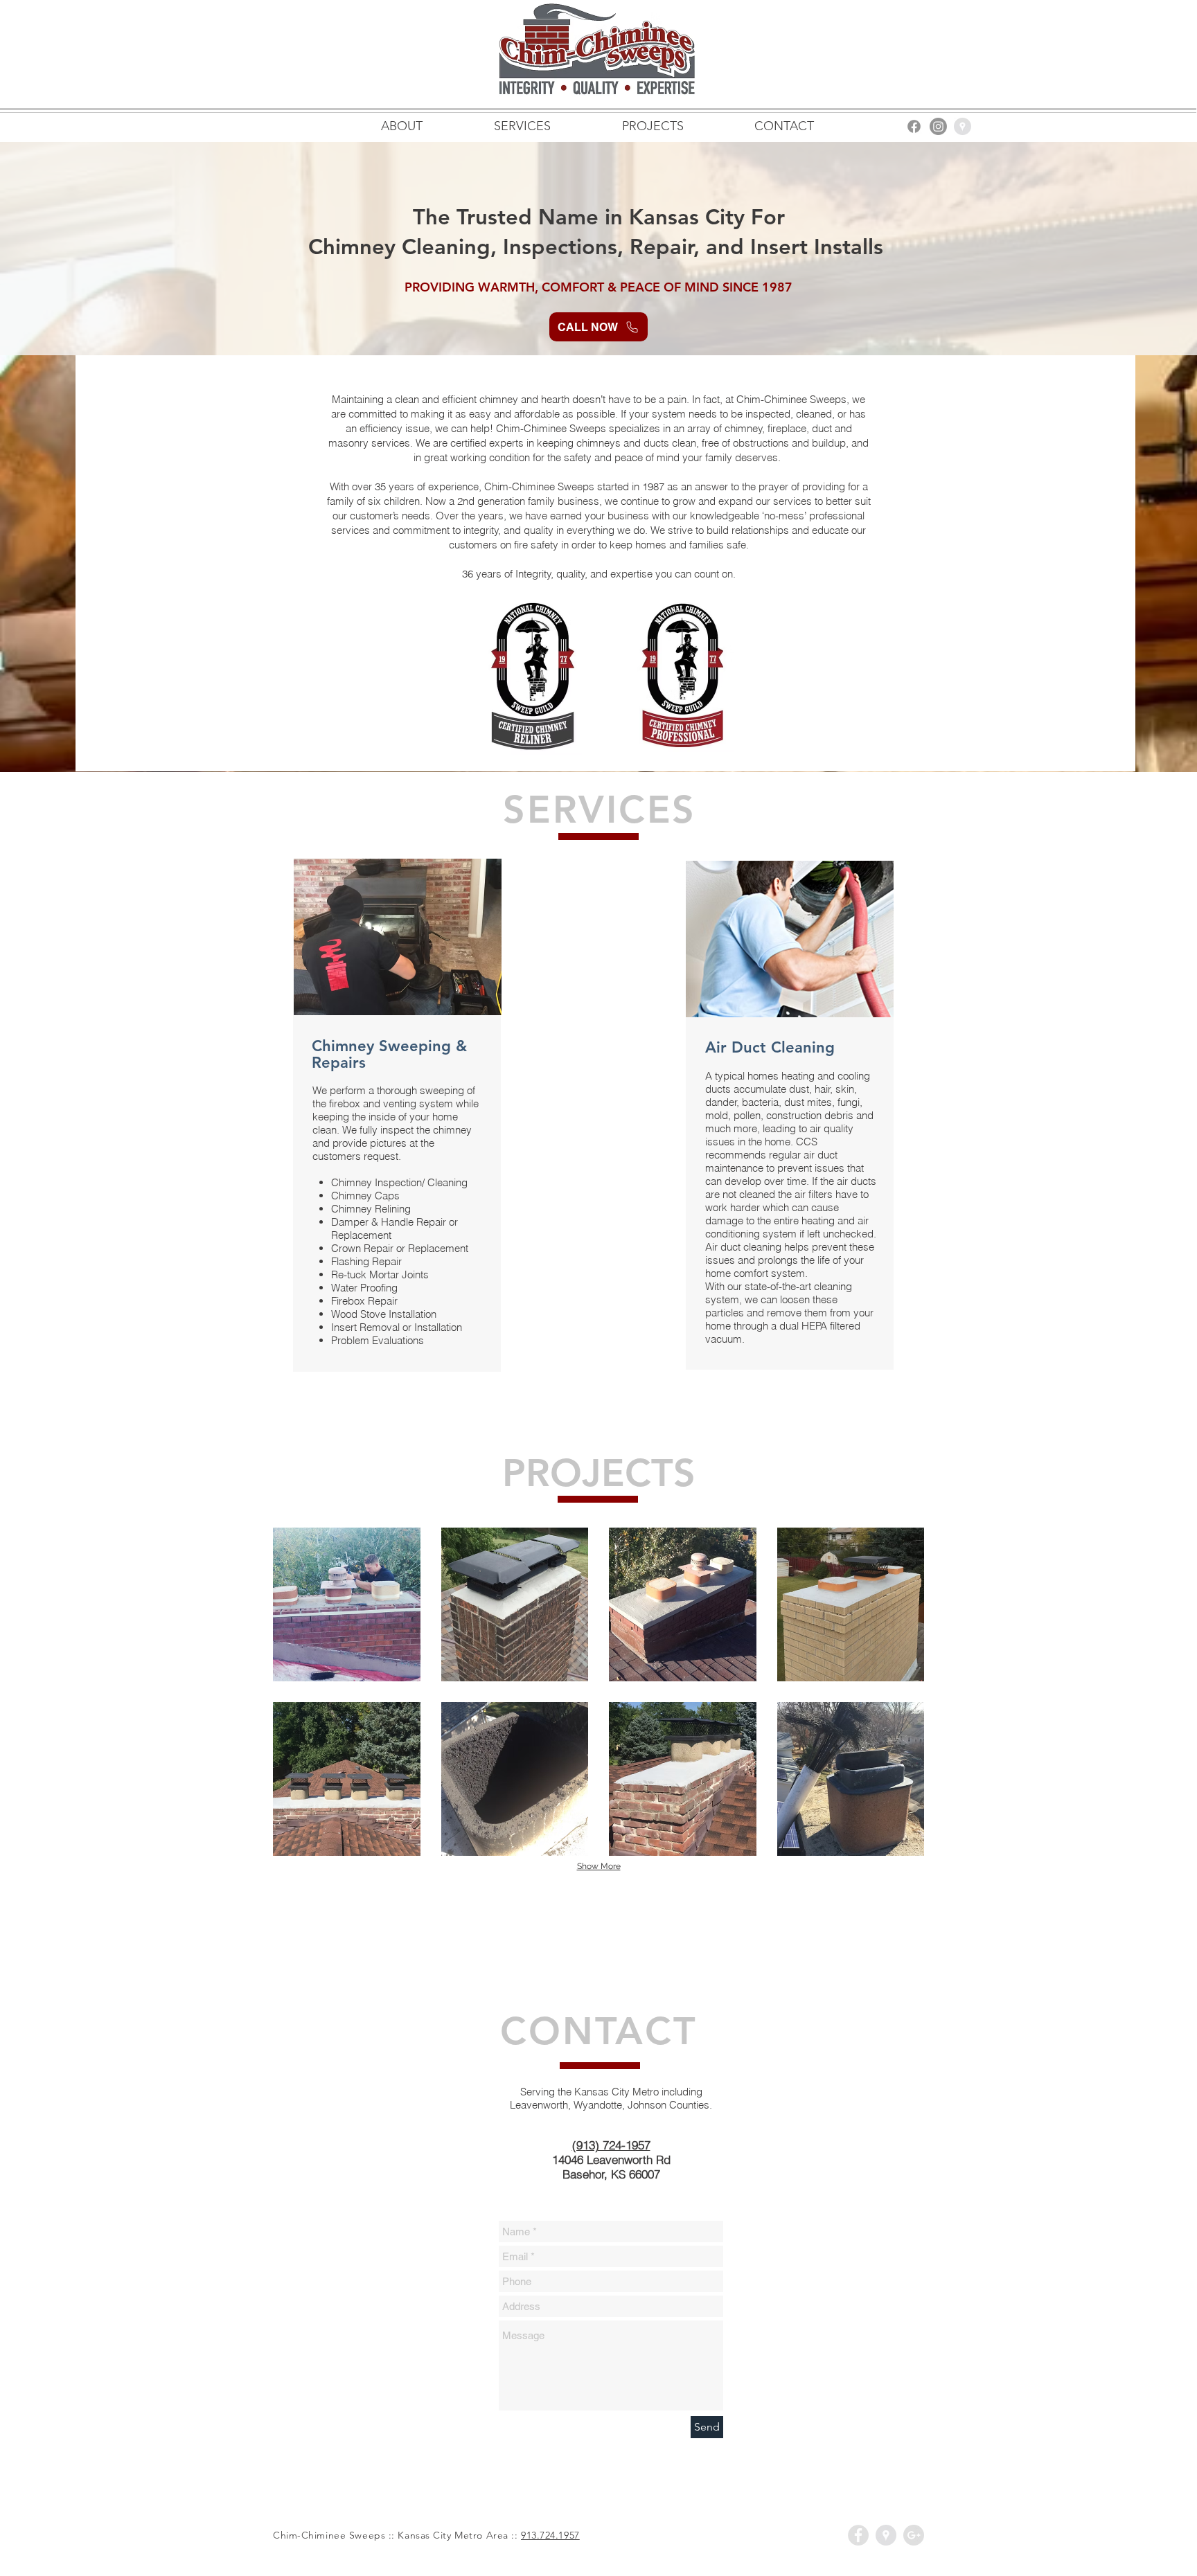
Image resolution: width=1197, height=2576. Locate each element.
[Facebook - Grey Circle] (858, 2535)
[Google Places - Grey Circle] (963, 126)
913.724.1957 (550, 2535)
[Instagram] (938, 126)
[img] (347, 1604)
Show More (599, 1866)
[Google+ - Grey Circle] (914, 2535)
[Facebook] (914, 126)
